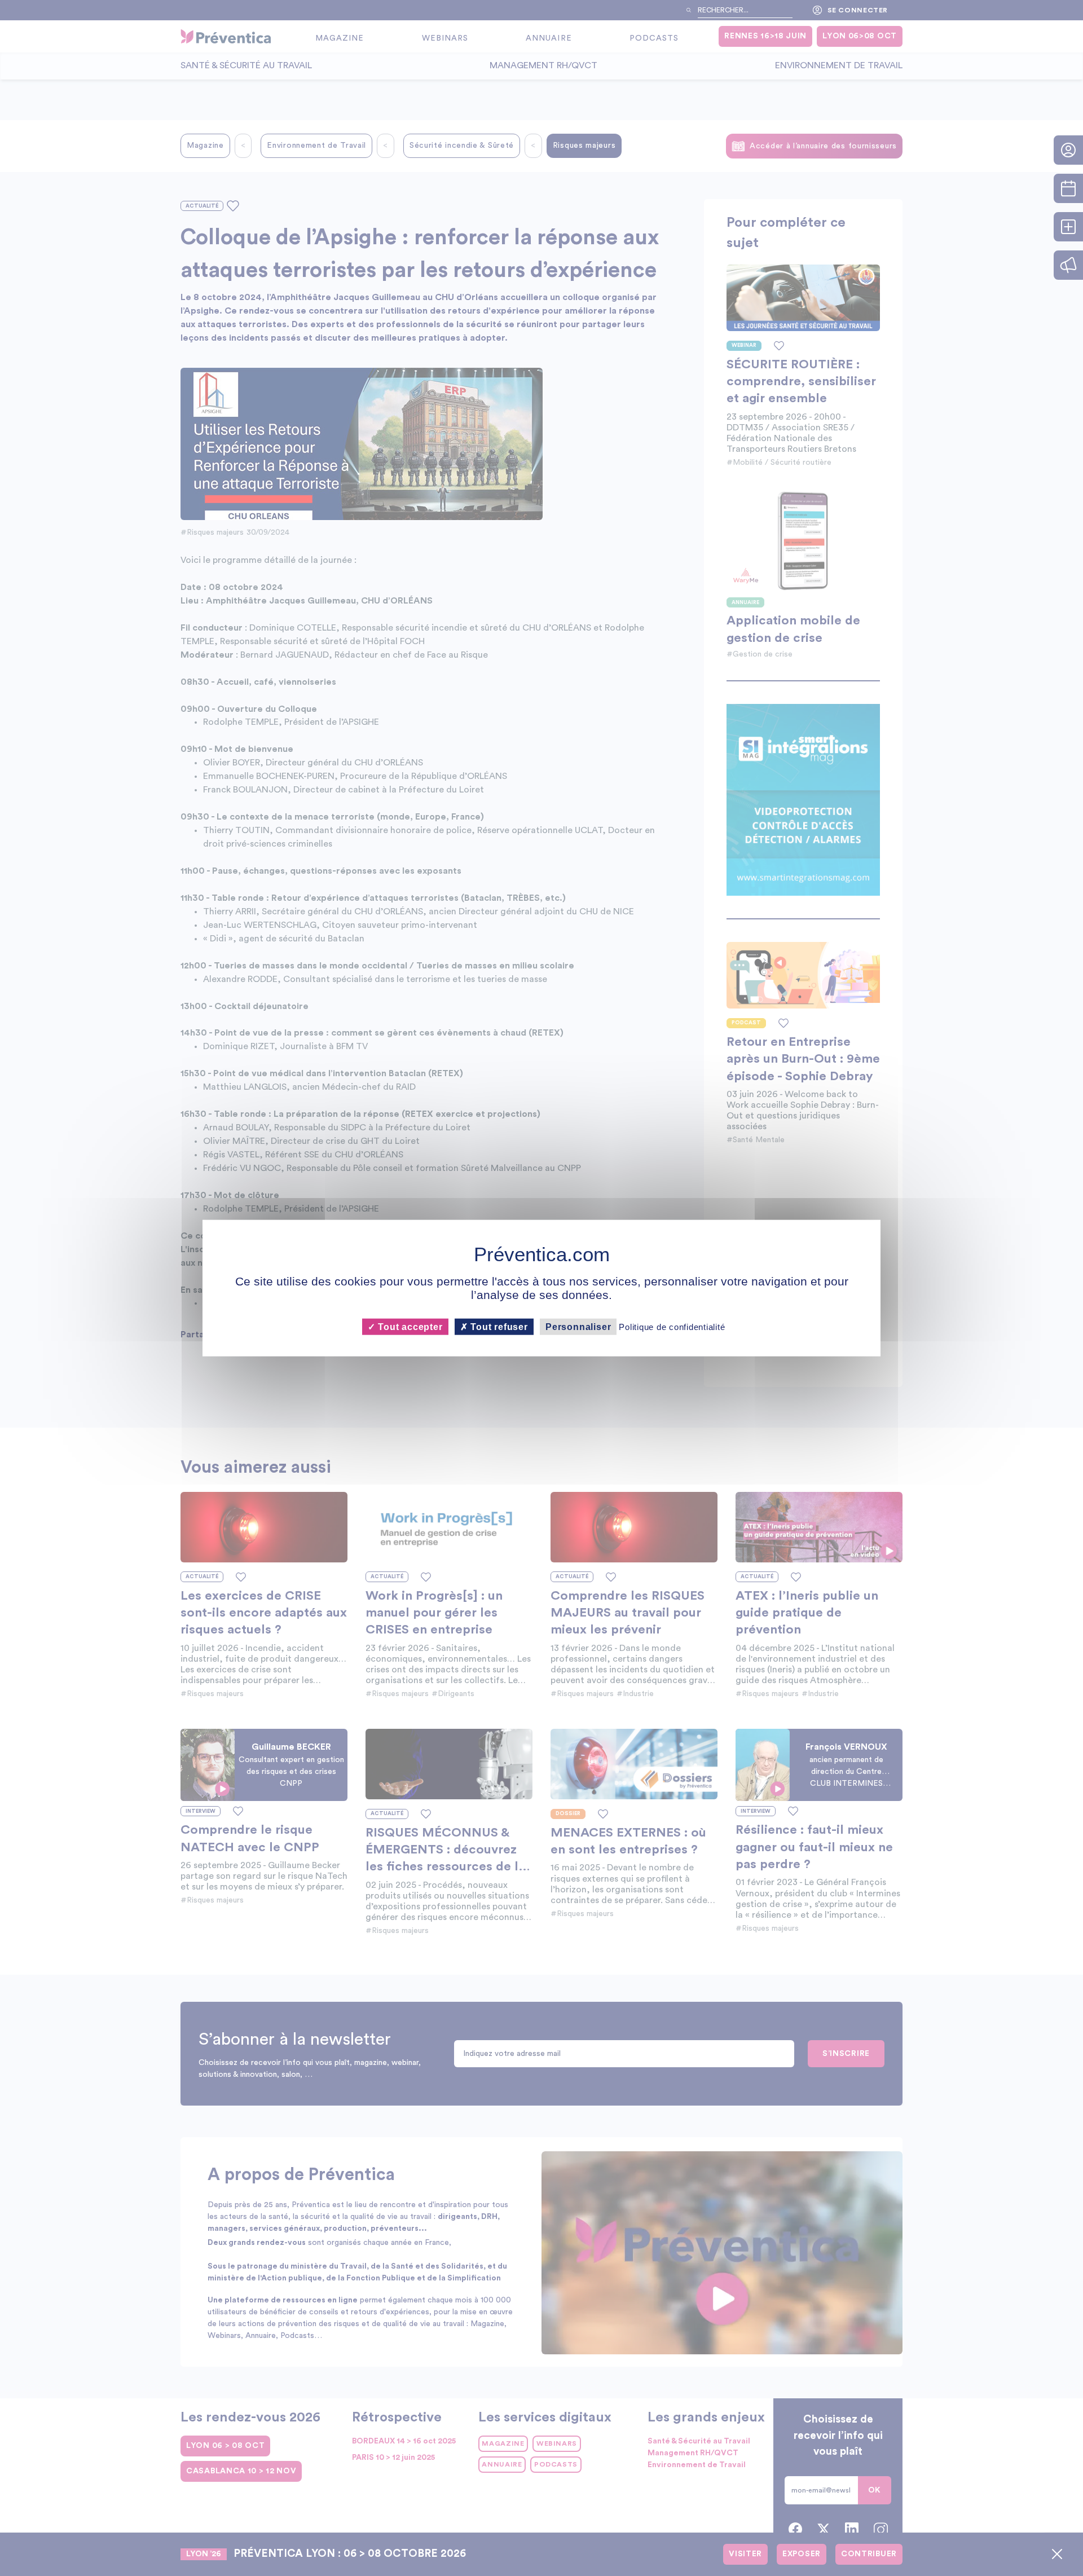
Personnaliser (578, 1327)
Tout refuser (498, 1327)
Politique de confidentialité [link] (672, 1327)
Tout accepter (409, 1327)
